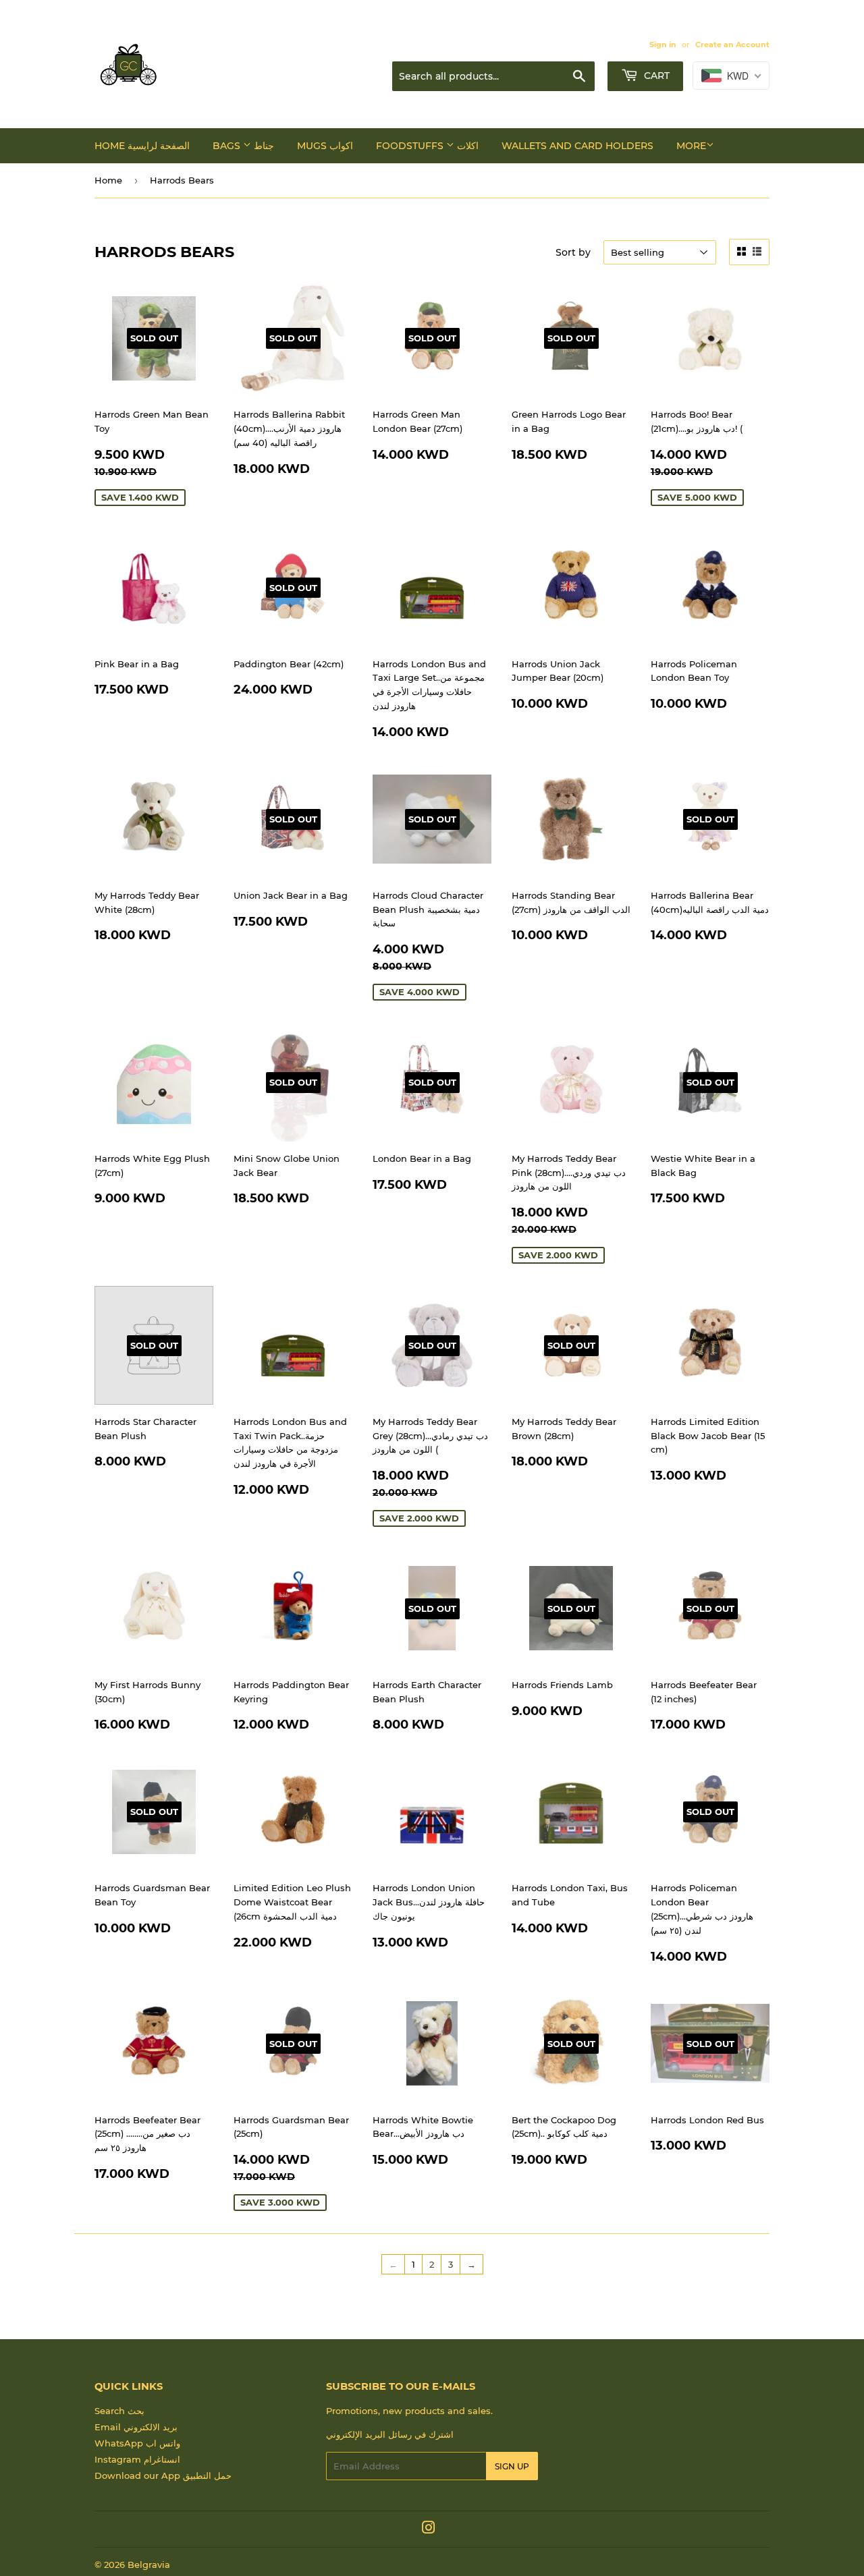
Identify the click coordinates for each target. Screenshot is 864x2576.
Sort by (573, 252)
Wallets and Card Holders (577, 146)
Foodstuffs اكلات (427, 146)
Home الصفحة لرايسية (142, 146)
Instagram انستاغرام (137, 2459)
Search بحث (119, 2411)
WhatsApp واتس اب (137, 2443)
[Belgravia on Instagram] (429, 2529)
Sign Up (512, 2466)
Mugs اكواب (325, 146)
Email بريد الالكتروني (136, 2427)
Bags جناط (243, 146)
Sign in (663, 45)
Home (108, 180)
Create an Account (732, 45)
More (691, 146)
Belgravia (149, 2565)
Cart (655, 76)
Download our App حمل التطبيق (163, 2475)
